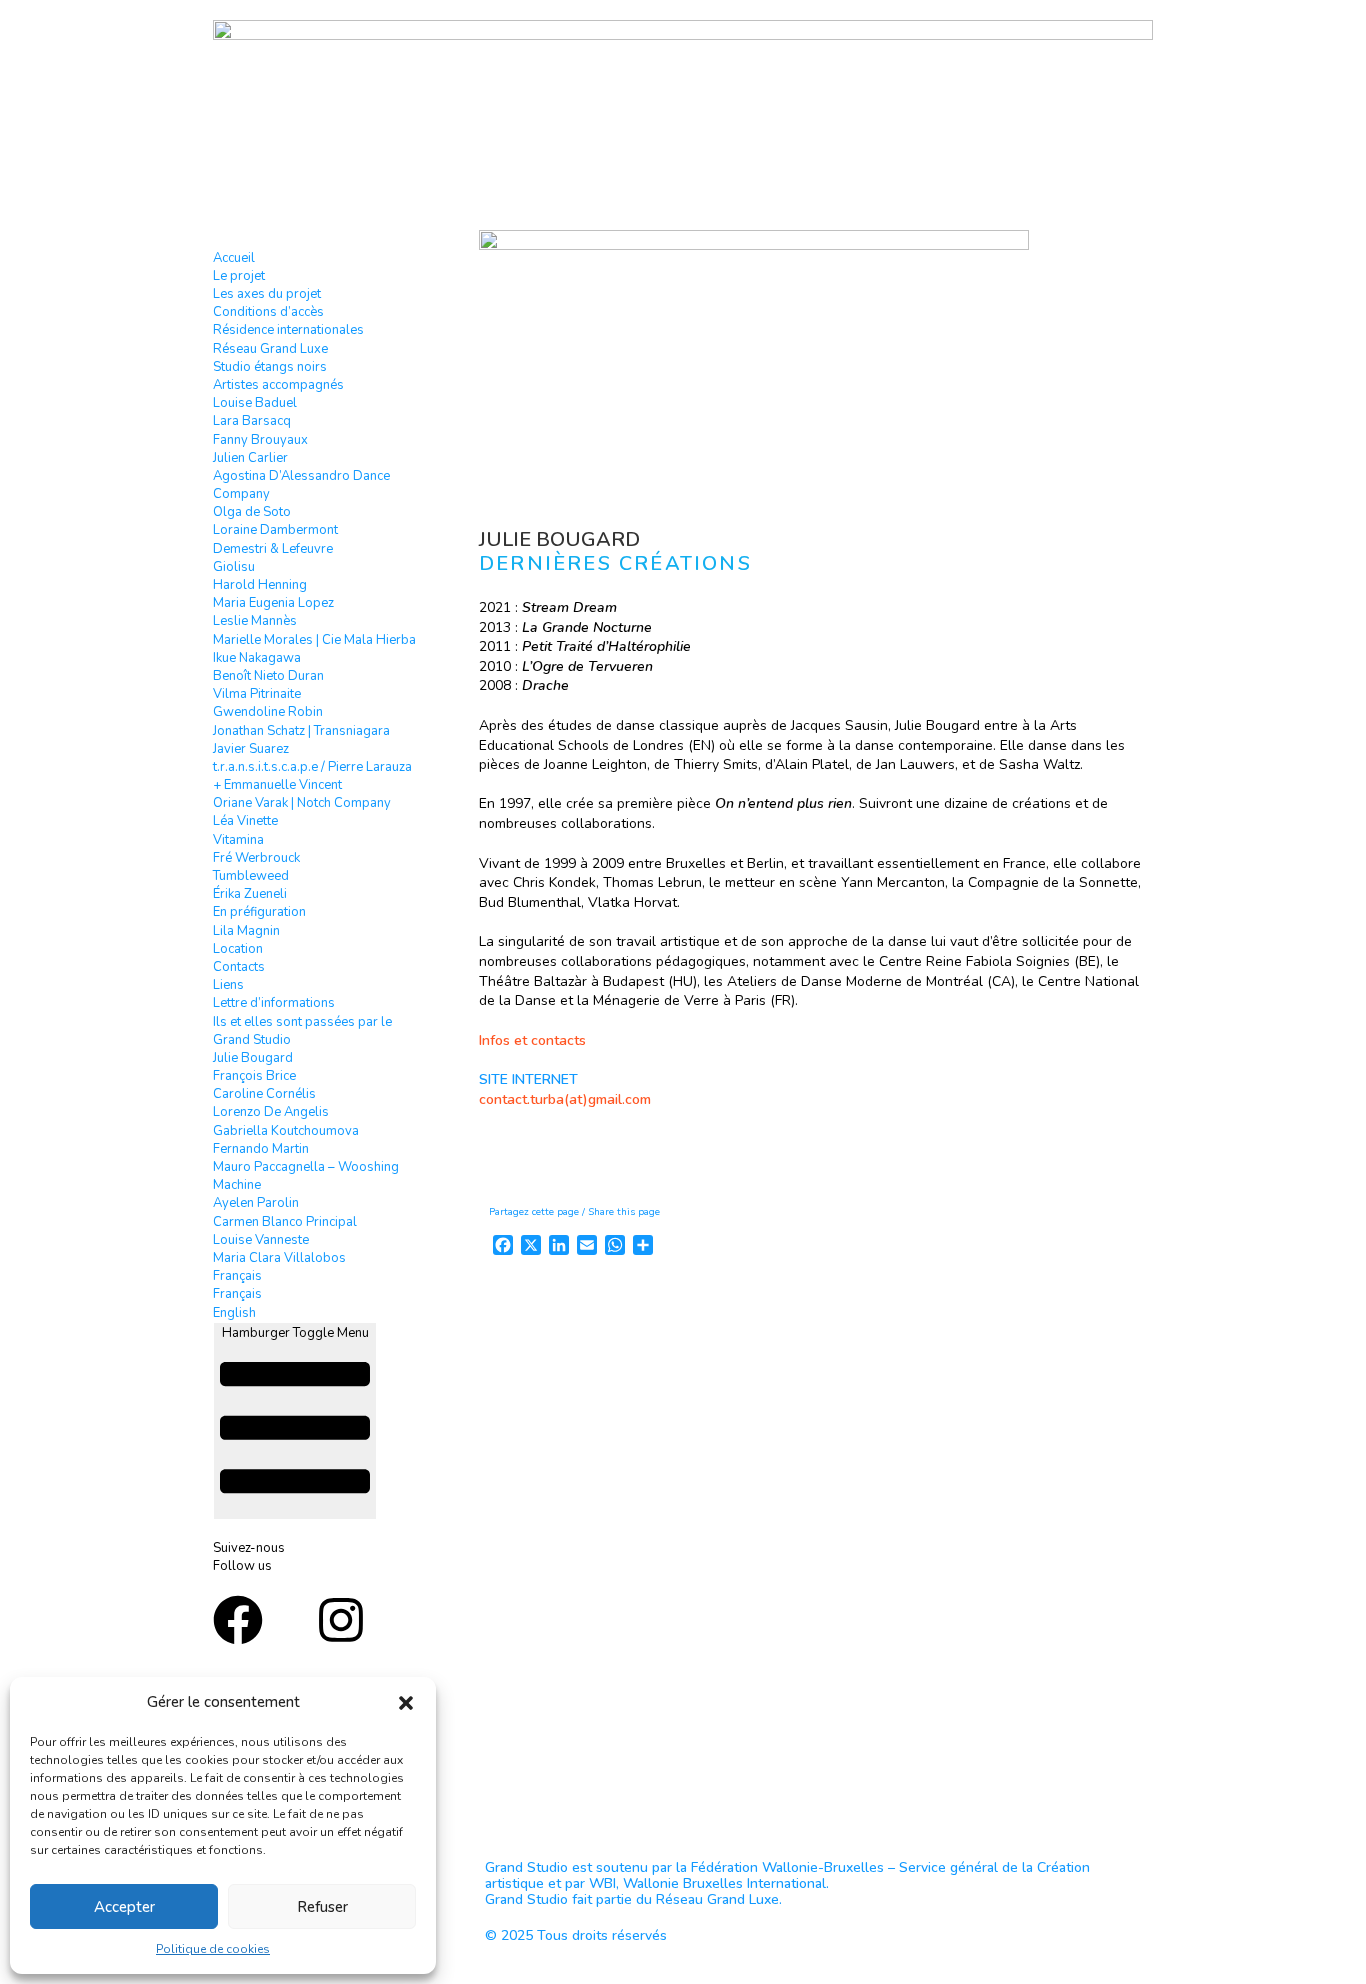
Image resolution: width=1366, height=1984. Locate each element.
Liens (228, 985)
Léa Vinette (245, 821)
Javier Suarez (251, 749)
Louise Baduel (255, 403)
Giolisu (234, 567)
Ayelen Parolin (256, 1203)
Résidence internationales (288, 330)
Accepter (124, 1907)
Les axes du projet (267, 294)
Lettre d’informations (274, 1003)
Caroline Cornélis (264, 1094)
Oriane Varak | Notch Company (302, 803)
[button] (406, 1703)
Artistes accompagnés (278, 385)
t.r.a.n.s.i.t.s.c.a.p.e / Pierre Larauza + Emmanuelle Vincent (312, 776)
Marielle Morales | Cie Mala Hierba (314, 640)
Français (237, 1276)
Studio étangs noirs (270, 367)
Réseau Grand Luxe (270, 349)
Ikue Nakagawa (257, 658)
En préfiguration (259, 912)
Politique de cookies (213, 1949)
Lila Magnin (246, 931)
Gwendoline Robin (268, 712)
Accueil (234, 258)
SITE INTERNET (528, 1079)
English (234, 1313)
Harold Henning (260, 585)
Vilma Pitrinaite (257, 694)
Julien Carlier (250, 458)
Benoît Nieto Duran (268, 676)
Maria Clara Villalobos (279, 1258)
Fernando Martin (261, 1149)
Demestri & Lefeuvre (273, 549)
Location (238, 949)
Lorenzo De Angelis (271, 1112)
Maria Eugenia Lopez (273, 603)
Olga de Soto (252, 512)
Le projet (239, 276)
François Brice (254, 1076)
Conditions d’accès (268, 312)
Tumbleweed (251, 876)
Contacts (239, 967)
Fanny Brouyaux (260, 440)
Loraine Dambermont (275, 530)
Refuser (322, 1907)
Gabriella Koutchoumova (286, 1131)
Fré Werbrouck (256, 858)
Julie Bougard (253, 1058)
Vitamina (238, 840)
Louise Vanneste (261, 1240)
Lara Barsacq (252, 421)
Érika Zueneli (250, 894)
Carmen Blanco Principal (285, 1222)
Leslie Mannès (255, 621)
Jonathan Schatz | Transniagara (301, 731)
